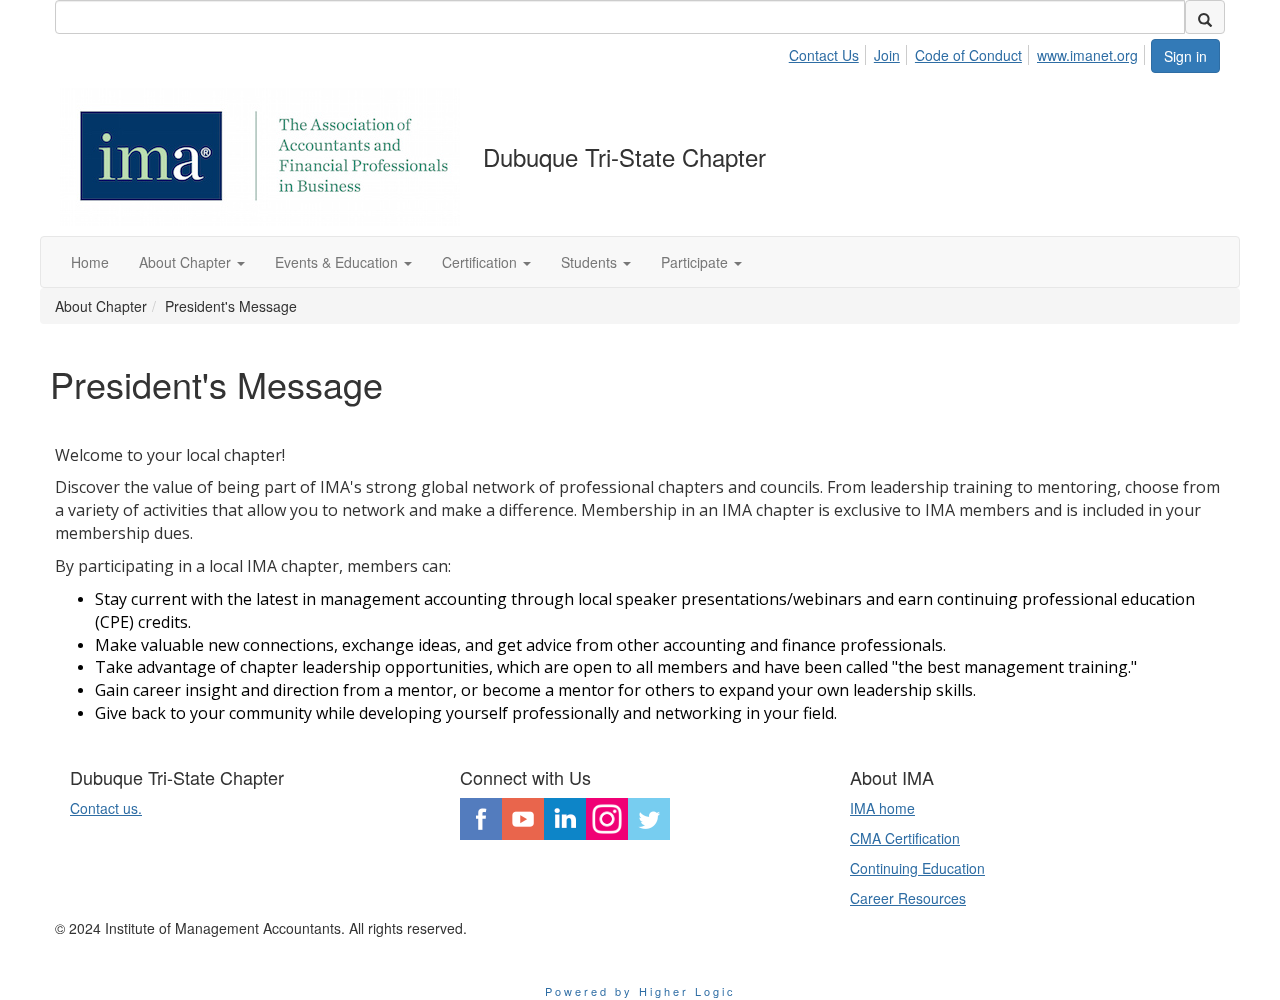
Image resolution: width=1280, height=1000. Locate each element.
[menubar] (969, 52)
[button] (192, 262)
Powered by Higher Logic (640, 991)
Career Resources (908, 898)
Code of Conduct (968, 55)
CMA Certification (905, 838)
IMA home (882, 808)
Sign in (1185, 56)
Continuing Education (917, 868)
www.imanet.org (1087, 55)
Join (887, 55)
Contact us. (106, 808)
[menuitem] (829, 52)
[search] (1205, 17)
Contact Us (824, 55)
